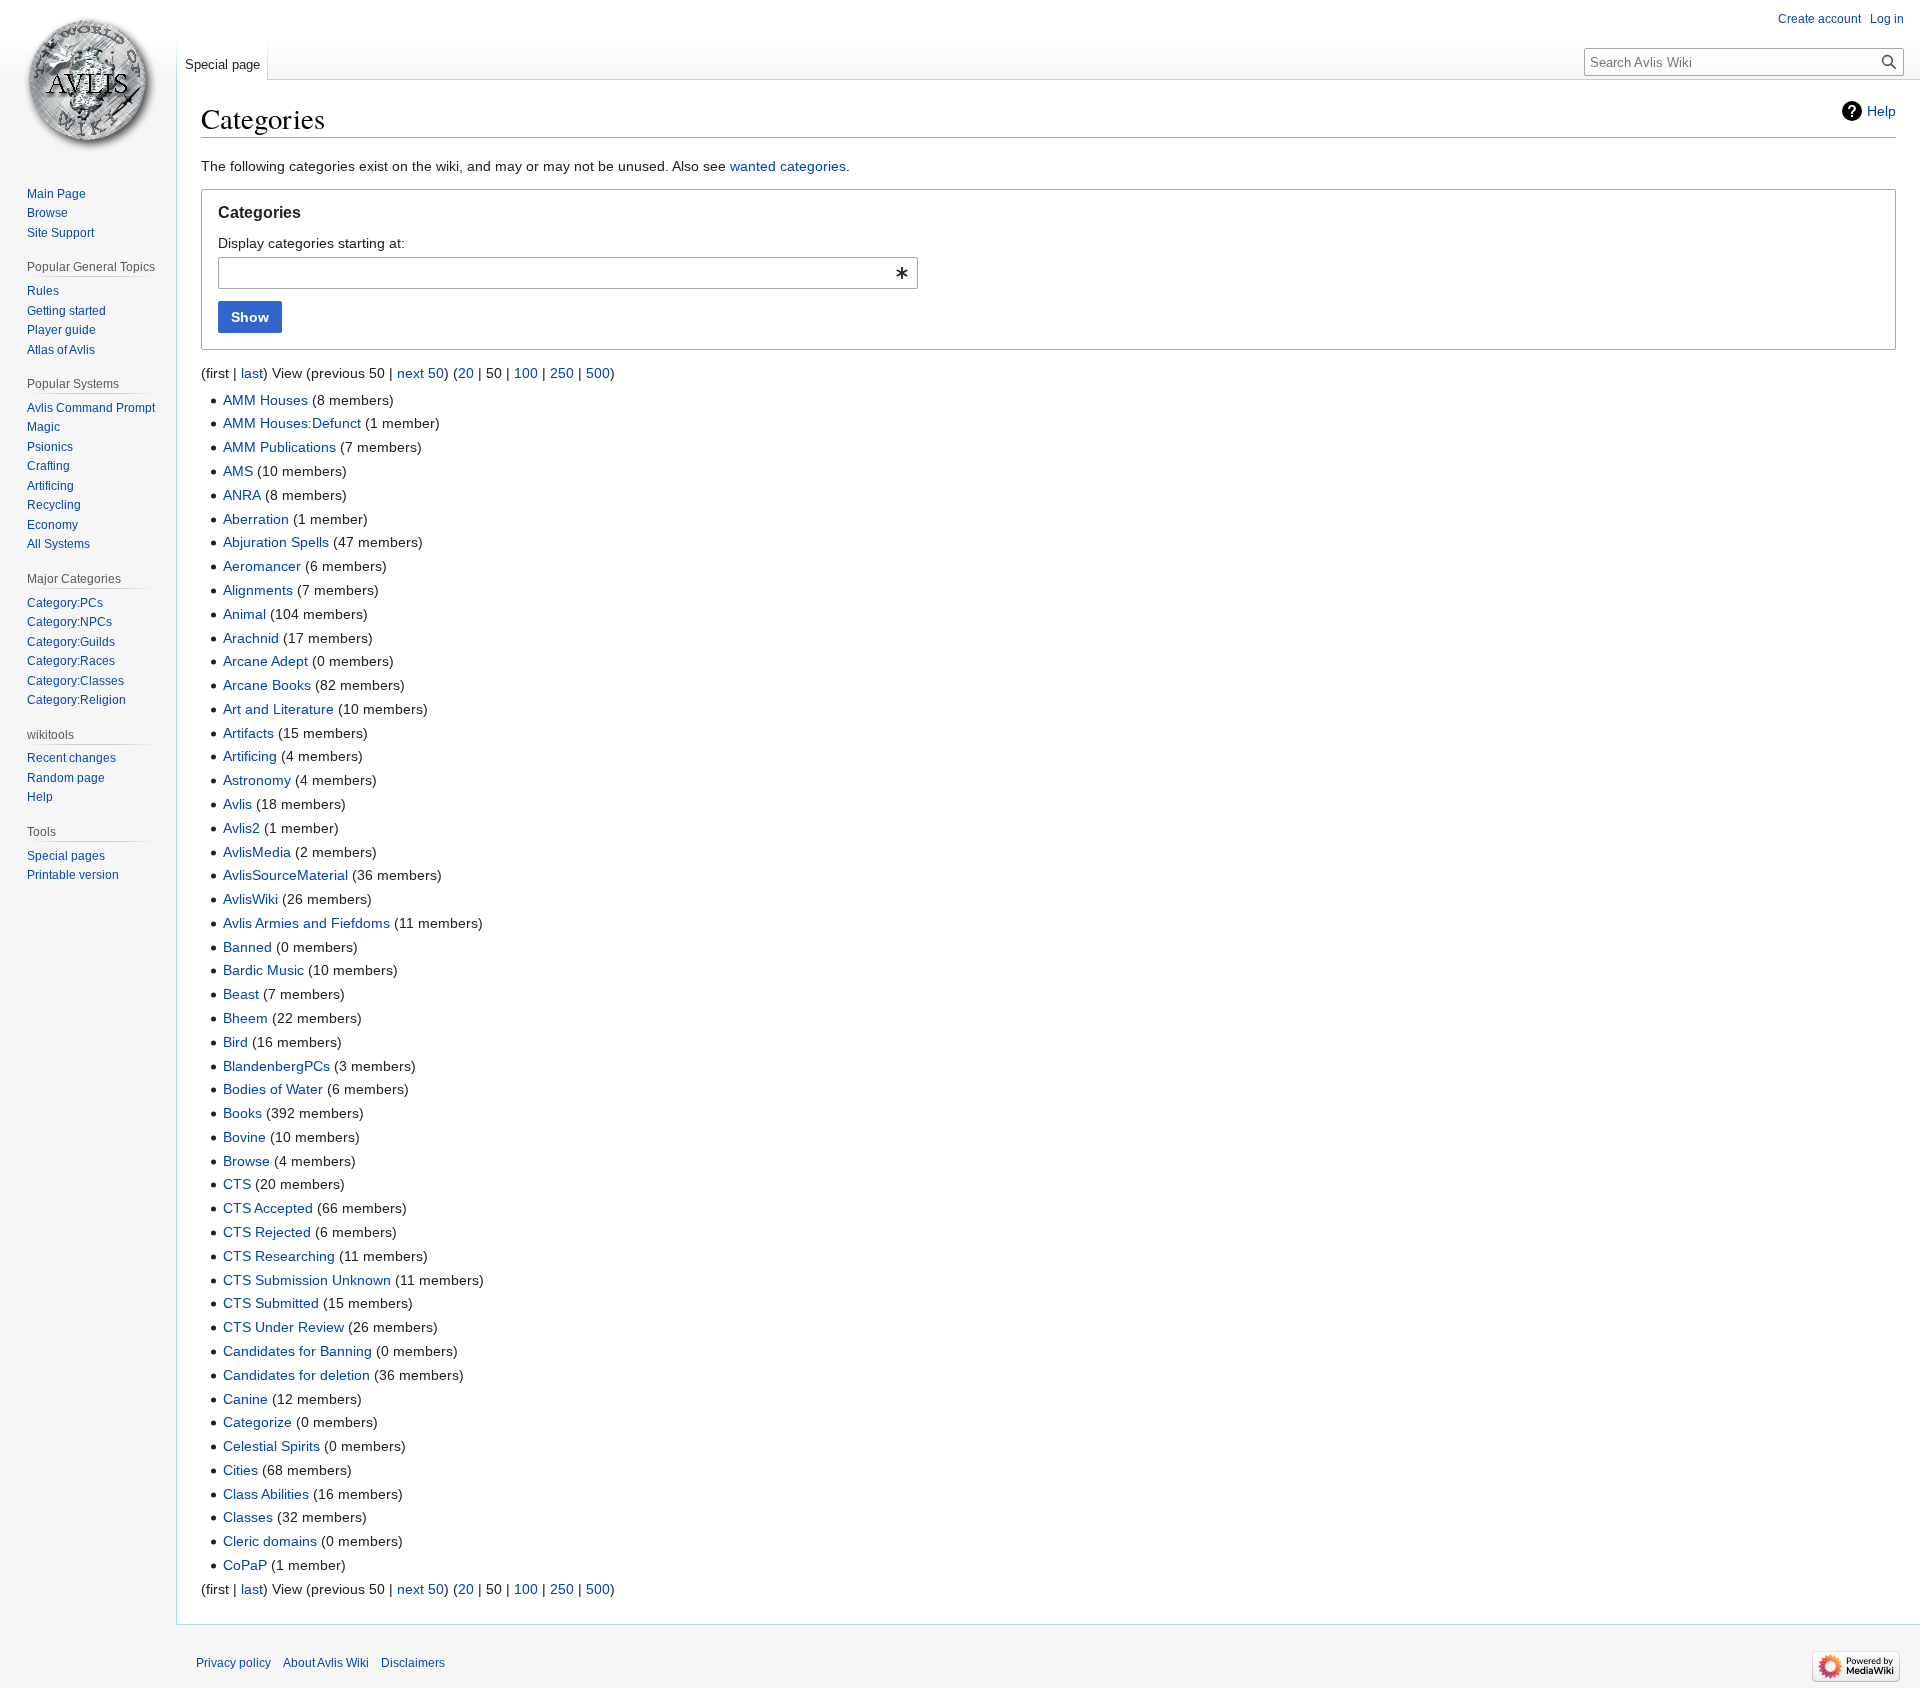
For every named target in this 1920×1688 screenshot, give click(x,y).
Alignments (258, 590)
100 (526, 373)
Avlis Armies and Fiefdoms (306, 923)
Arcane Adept (265, 661)
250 (562, 373)
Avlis (237, 804)
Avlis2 (241, 828)
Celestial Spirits (271, 1446)
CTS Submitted (271, 1303)
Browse (246, 1161)
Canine (245, 1399)
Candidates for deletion (296, 1375)
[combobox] (568, 273)
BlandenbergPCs (276, 1066)
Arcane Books (267, 685)
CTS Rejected (267, 1232)
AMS (238, 471)
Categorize (257, 1422)
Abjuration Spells (276, 542)
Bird (235, 1042)
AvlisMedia (257, 852)
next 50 (420, 373)
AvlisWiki (250, 899)
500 (598, 373)
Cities (240, 1470)
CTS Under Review (283, 1327)
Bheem (245, 1018)
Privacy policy (233, 1663)
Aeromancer (262, 566)
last (252, 373)
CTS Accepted (268, 1208)
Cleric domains (270, 1541)
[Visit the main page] (88, 80)
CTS (237, 1184)
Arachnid (251, 638)
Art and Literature (278, 709)
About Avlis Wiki (326, 1663)
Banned (247, 947)
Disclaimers (413, 1663)
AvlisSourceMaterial (285, 875)
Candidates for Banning (297, 1351)
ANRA (242, 495)
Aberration (256, 519)
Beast (241, 994)
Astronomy (257, 780)
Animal (244, 614)
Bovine (244, 1137)
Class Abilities (266, 1494)
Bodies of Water (273, 1089)
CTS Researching (279, 1256)
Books (242, 1113)
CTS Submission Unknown (307, 1280)
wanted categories (788, 166)
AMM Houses (265, 400)
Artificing (250, 756)
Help (1881, 111)
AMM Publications (279, 447)
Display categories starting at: (311, 243)
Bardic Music (263, 970)
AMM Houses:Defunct (292, 423)
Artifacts (248, 733)
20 (466, 373)
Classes (248, 1517)
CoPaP (245, 1565)
